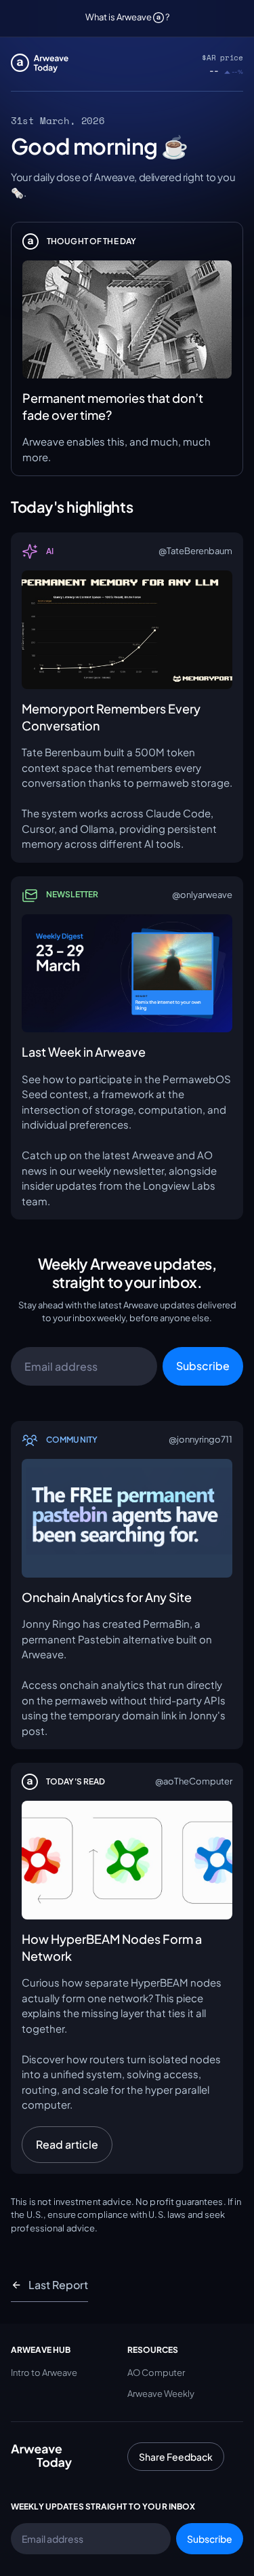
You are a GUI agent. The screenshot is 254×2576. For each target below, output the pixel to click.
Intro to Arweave (44, 2373)
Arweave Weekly (161, 2394)
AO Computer (156, 2373)
